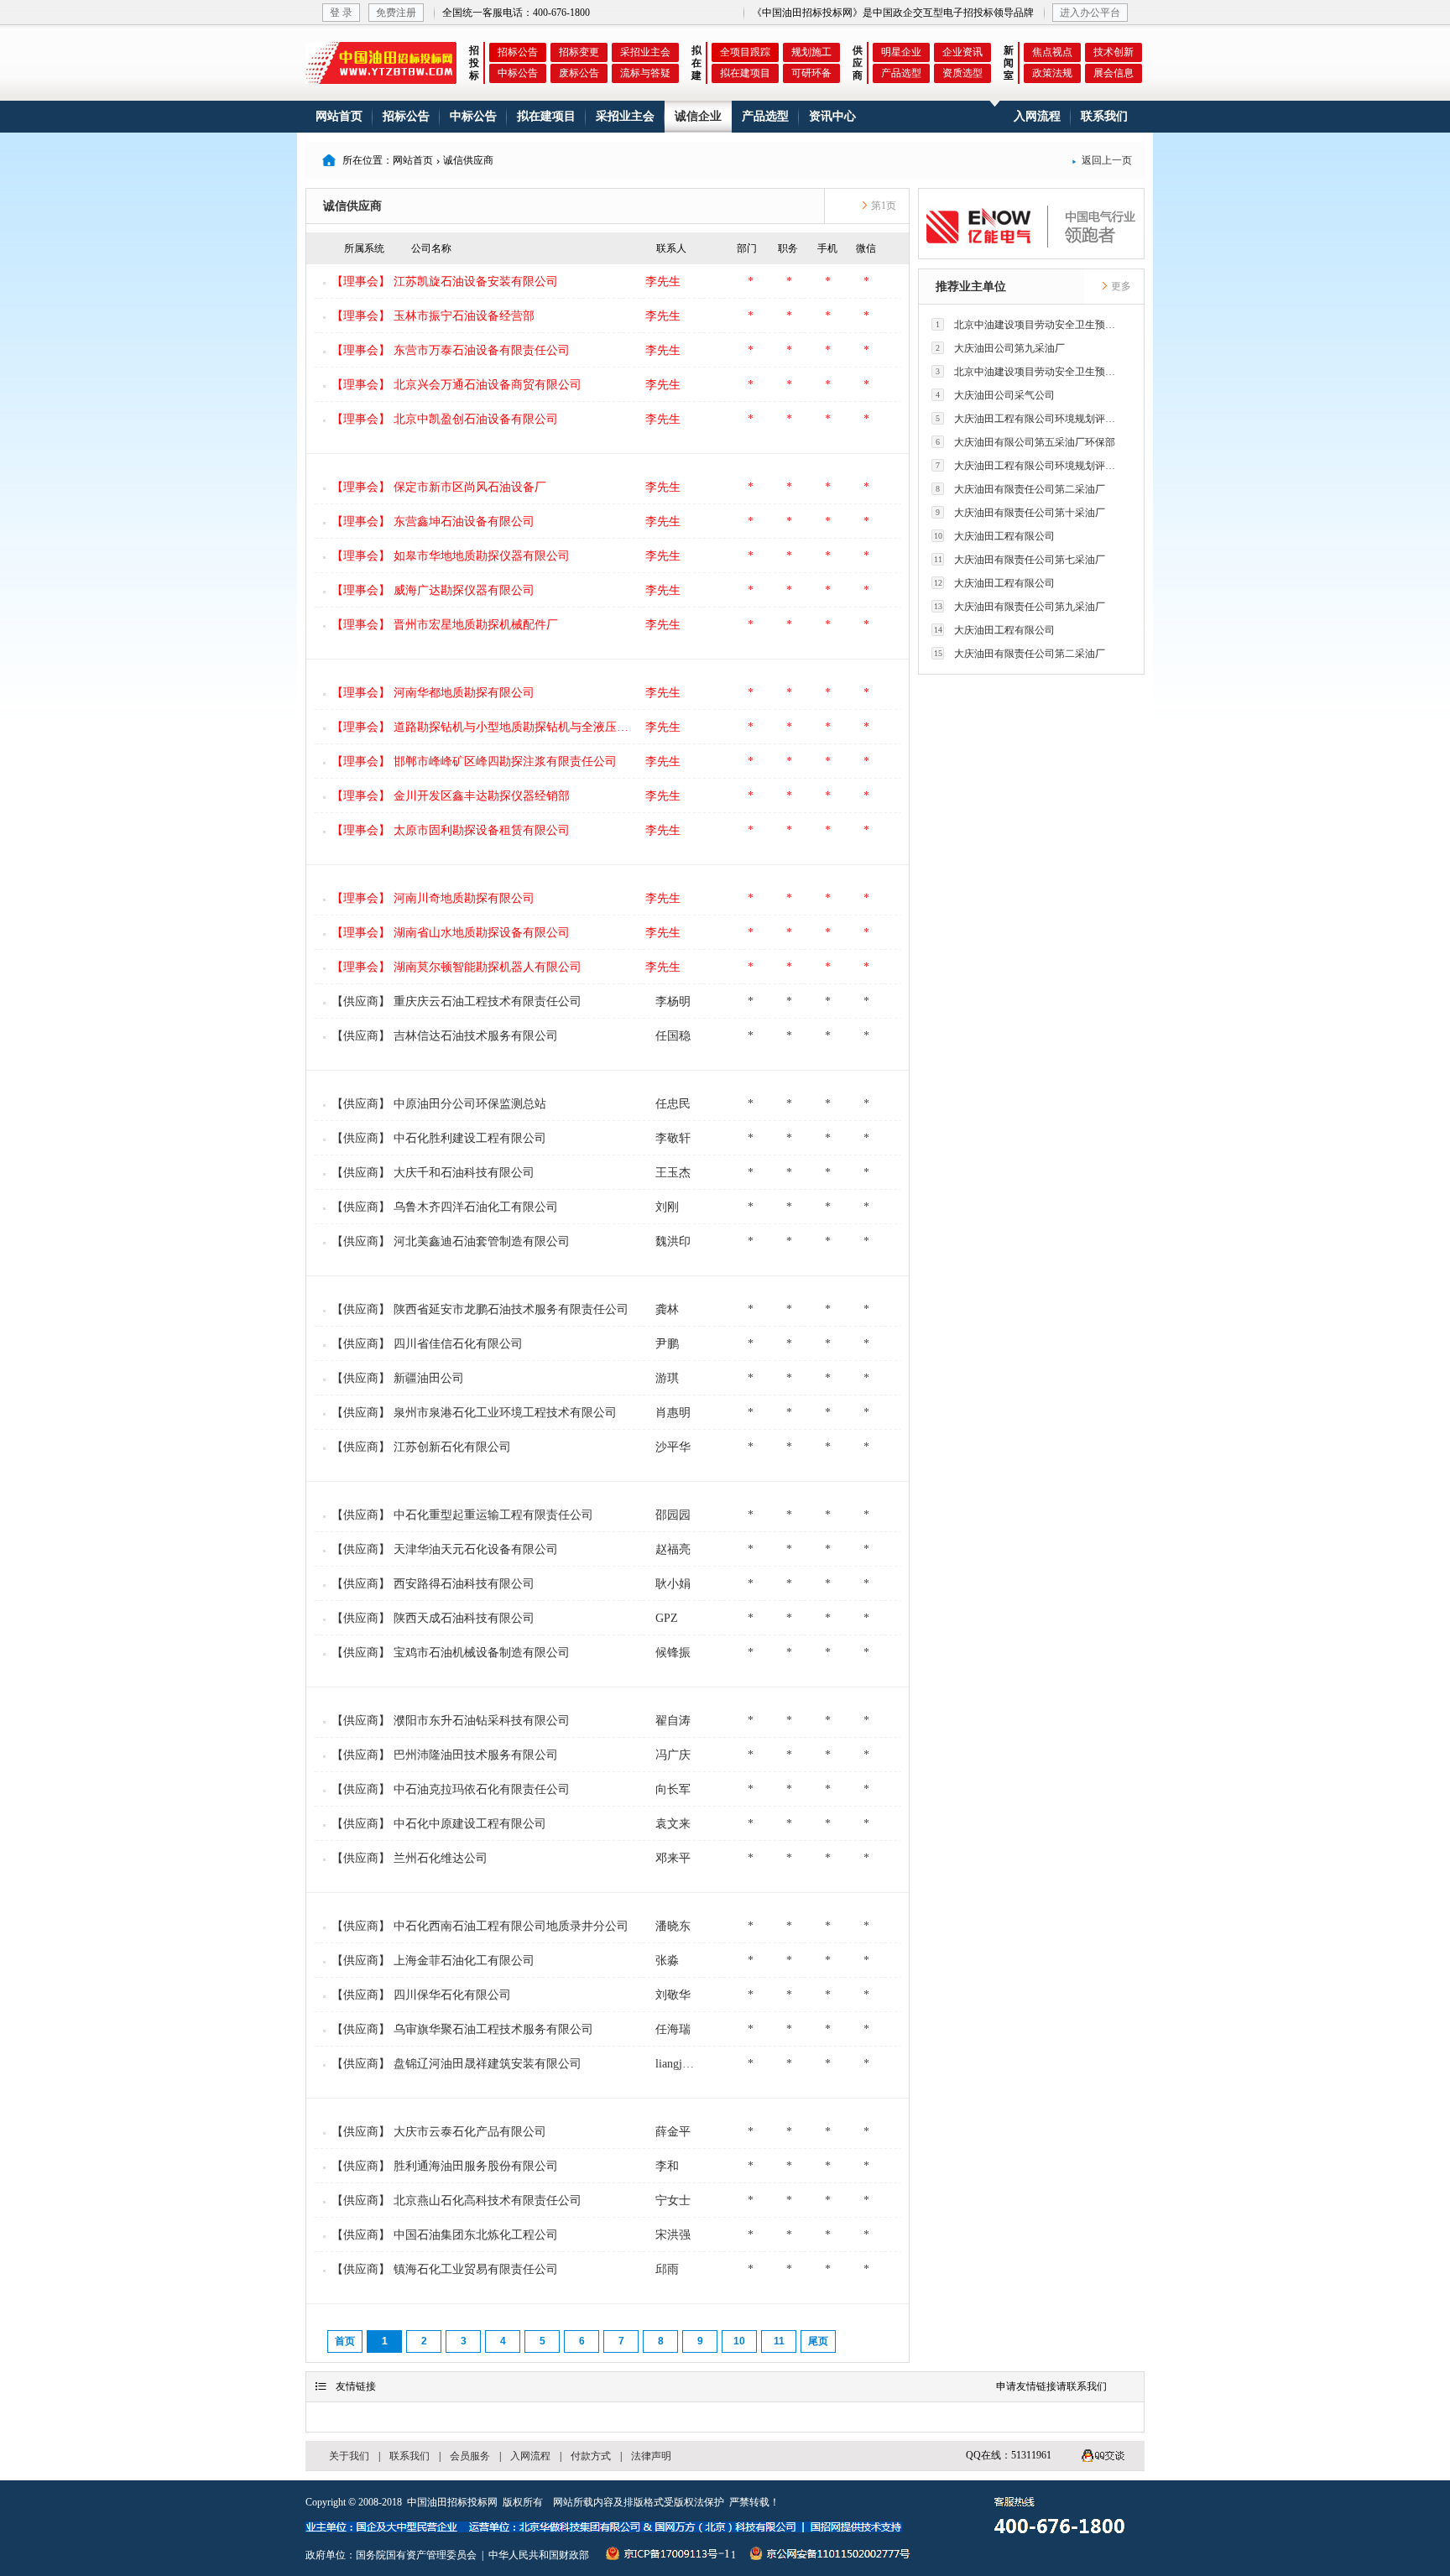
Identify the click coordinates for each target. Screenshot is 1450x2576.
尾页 (818, 2341)
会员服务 (470, 2456)
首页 (345, 2341)
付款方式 (591, 2456)
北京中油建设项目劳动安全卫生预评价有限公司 (1030, 325)
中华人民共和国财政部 (539, 2555)
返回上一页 (1102, 160)
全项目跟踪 (745, 52)
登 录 (341, 13)
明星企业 (901, 52)
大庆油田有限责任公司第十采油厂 (1020, 513)
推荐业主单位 (971, 287)
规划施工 (811, 52)
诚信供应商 (352, 206)
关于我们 (349, 2456)
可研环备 (811, 73)
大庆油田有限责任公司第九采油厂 (1020, 607)
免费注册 (396, 13)
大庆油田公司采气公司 (995, 395)
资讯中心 (832, 116)
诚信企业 (698, 116)
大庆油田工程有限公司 (995, 536)
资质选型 (962, 73)
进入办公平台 (1090, 13)
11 (779, 2341)
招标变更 (579, 52)
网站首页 (339, 116)
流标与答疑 (645, 73)
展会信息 (1114, 73)
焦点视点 (1052, 52)
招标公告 (518, 52)
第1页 (882, 206)
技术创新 (1114, 52)
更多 (1120, 286)
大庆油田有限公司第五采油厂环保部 (1025, 442)
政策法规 (1052, 73)
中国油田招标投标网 (452, 2502)
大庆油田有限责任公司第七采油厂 (1020, 560)
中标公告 (518, 73)
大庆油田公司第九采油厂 (1000, 348)
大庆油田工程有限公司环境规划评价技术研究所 (1030, 419)
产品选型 (901, 73)
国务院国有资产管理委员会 (416, 2555)
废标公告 (579, 73)
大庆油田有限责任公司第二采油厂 (1020, 489)
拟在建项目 (745, 73)
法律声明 (651, 2456)
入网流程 (1037, 116)
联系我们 (1104, 116)
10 (739, 2341)
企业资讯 (962, 52)
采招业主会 (645, 52)
